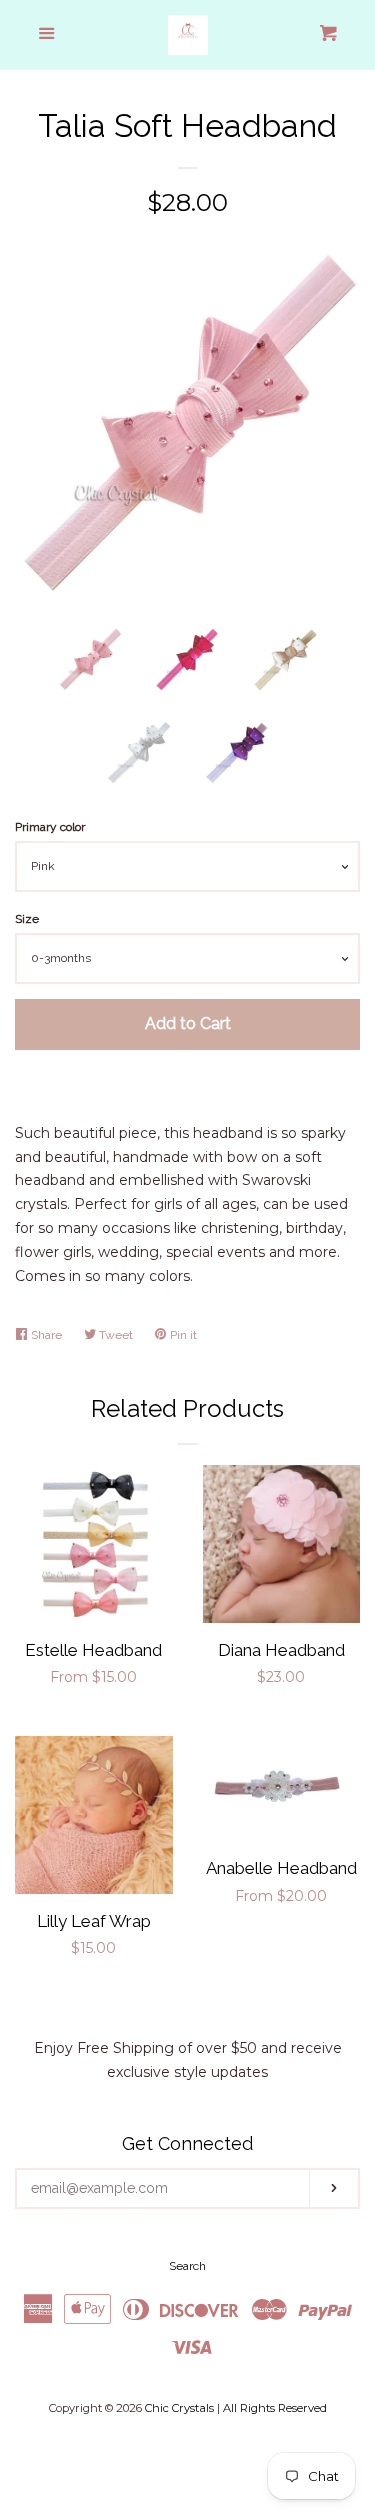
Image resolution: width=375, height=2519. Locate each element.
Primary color (50, 827)
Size (27, 919)
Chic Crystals (179, 2408)
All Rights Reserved (275, 2408)
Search (187, 2266)
